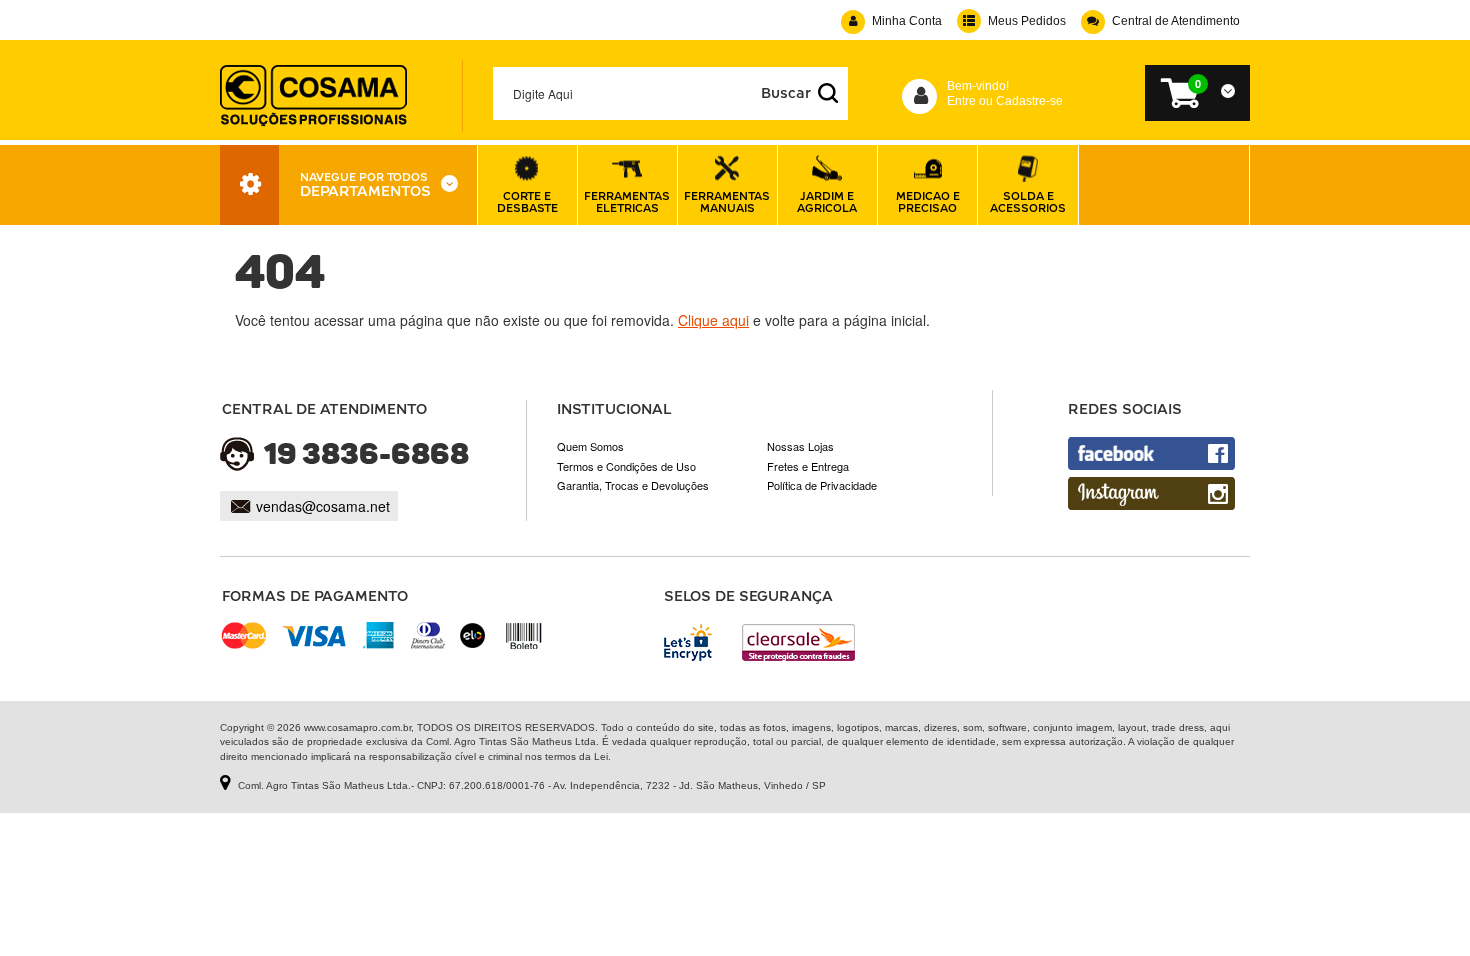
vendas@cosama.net (323, 506)
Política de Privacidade (822, 485)
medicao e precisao (928, 201)
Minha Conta (907, 21)
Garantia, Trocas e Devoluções (633, 485)
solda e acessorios (1028, 201)
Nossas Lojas (800, 446)
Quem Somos (590, 446)
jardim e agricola (827, 201)
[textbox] (671, 93)
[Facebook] (1151, 453)
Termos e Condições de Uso (626, 466)
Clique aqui (713, 320)
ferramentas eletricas (627, 201)
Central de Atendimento (1176, 21)
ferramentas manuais (727, 201)
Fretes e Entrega (808, 466)
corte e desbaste (527, 201)
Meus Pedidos (1027, 21)
